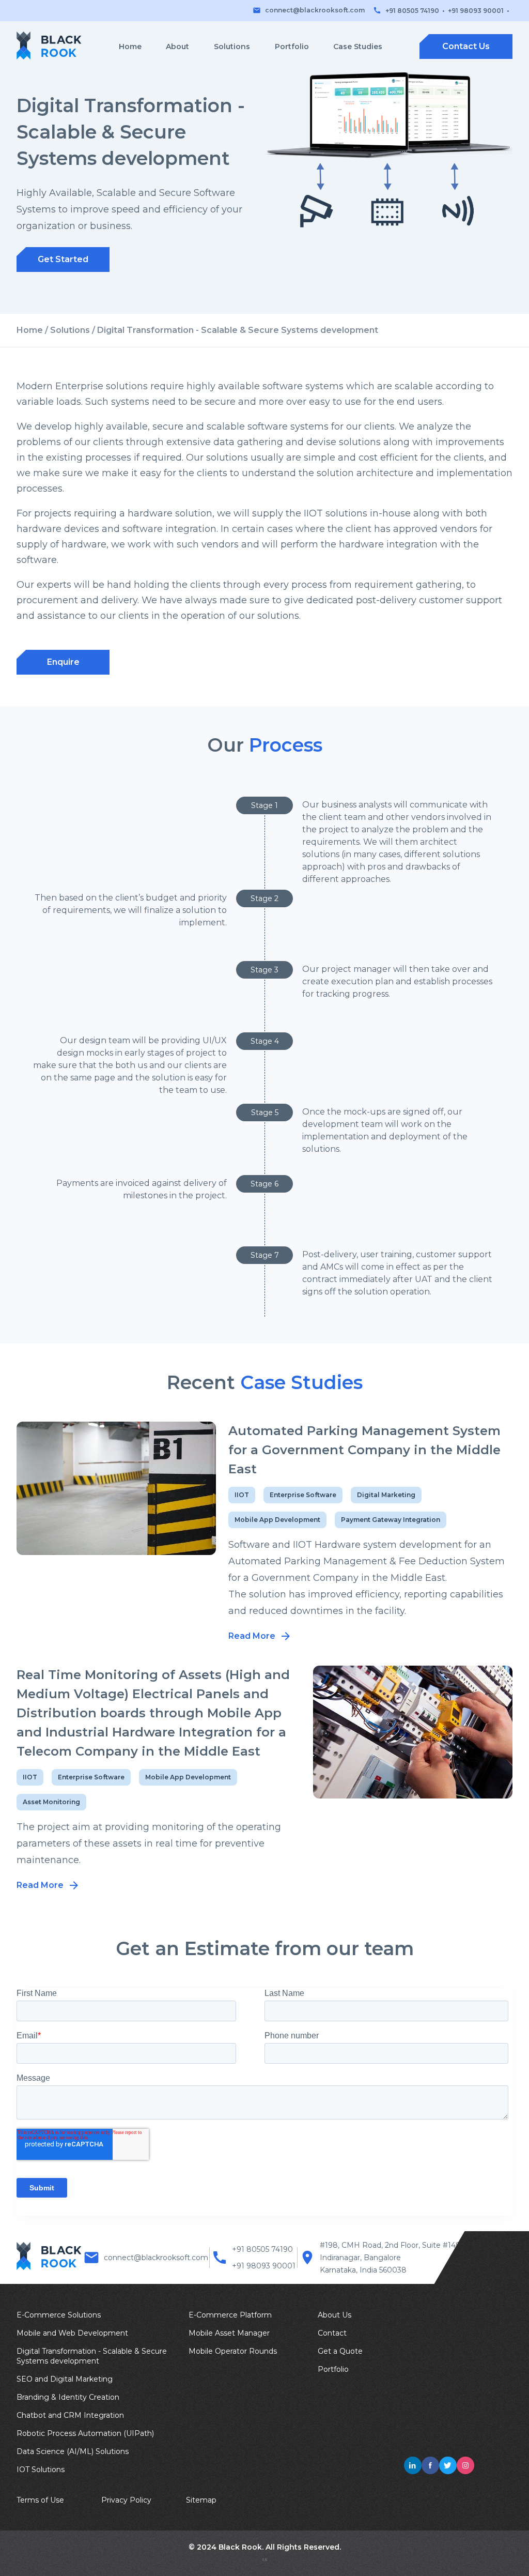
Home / (33, 330)
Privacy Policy (126, 2500)
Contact (332, 2333)
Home (130, 47)
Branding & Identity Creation (68, 2397)
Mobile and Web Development (72, 2333)
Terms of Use (40, 2500)
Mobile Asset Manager (229, 2333)
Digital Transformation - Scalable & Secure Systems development (92, 2356)
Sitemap (201, 2500)
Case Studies (358, 47)
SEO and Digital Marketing (65, 2379)
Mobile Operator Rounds (233, 2351)
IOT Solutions (41, 2470)
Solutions (232, 47)
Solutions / (74, 330)
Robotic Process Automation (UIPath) (85, 2433)
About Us (334, 2315)
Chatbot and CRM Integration (70, 2415)
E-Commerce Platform (230, 2315)
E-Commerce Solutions (59, 2315)
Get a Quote (340, 2351)
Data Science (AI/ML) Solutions (73, 2451)
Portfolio (292, 47)
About (177, 47)
